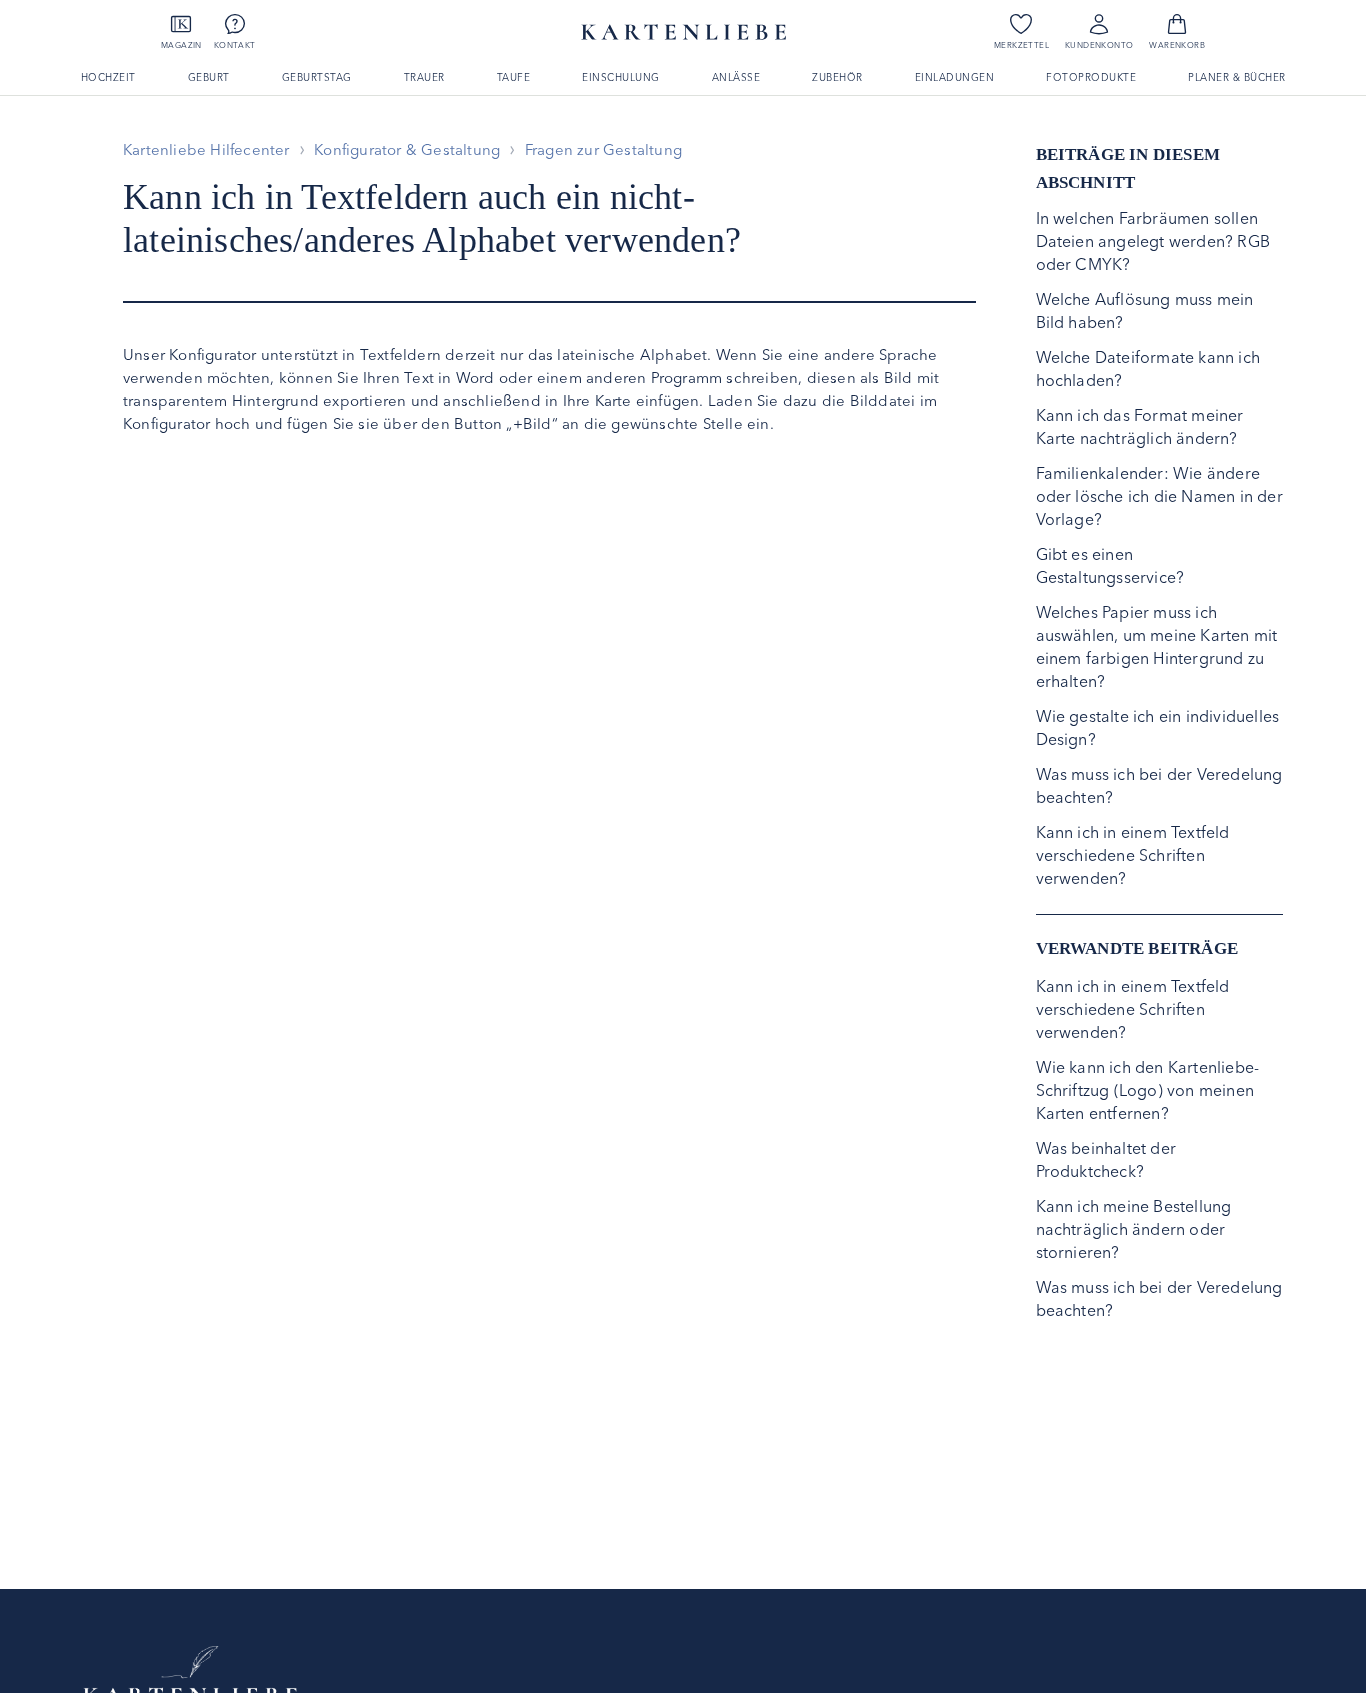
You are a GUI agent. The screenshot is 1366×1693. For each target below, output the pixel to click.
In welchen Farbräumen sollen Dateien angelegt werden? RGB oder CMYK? (1153, 241)
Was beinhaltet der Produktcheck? (1106, 1159)
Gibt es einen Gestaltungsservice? (1110, 565)
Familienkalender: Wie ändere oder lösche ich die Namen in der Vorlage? (1159, 496)
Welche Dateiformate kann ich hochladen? (1148, 368)
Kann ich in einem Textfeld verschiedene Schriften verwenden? (1133, 855)
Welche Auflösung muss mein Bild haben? (1145, 310)
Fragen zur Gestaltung (603, 149)
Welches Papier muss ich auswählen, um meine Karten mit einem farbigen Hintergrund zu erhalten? (1157, 646)
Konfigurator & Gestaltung (407, 149)
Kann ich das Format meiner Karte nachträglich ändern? (1140, 426)
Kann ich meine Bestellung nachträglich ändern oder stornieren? (1134, 1229)
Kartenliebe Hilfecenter (206, 149)
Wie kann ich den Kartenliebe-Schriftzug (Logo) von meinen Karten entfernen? (1148, 1090)
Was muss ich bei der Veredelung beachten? (1159, 785)
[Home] (190, 1673)
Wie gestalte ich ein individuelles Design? (1158, 727)
